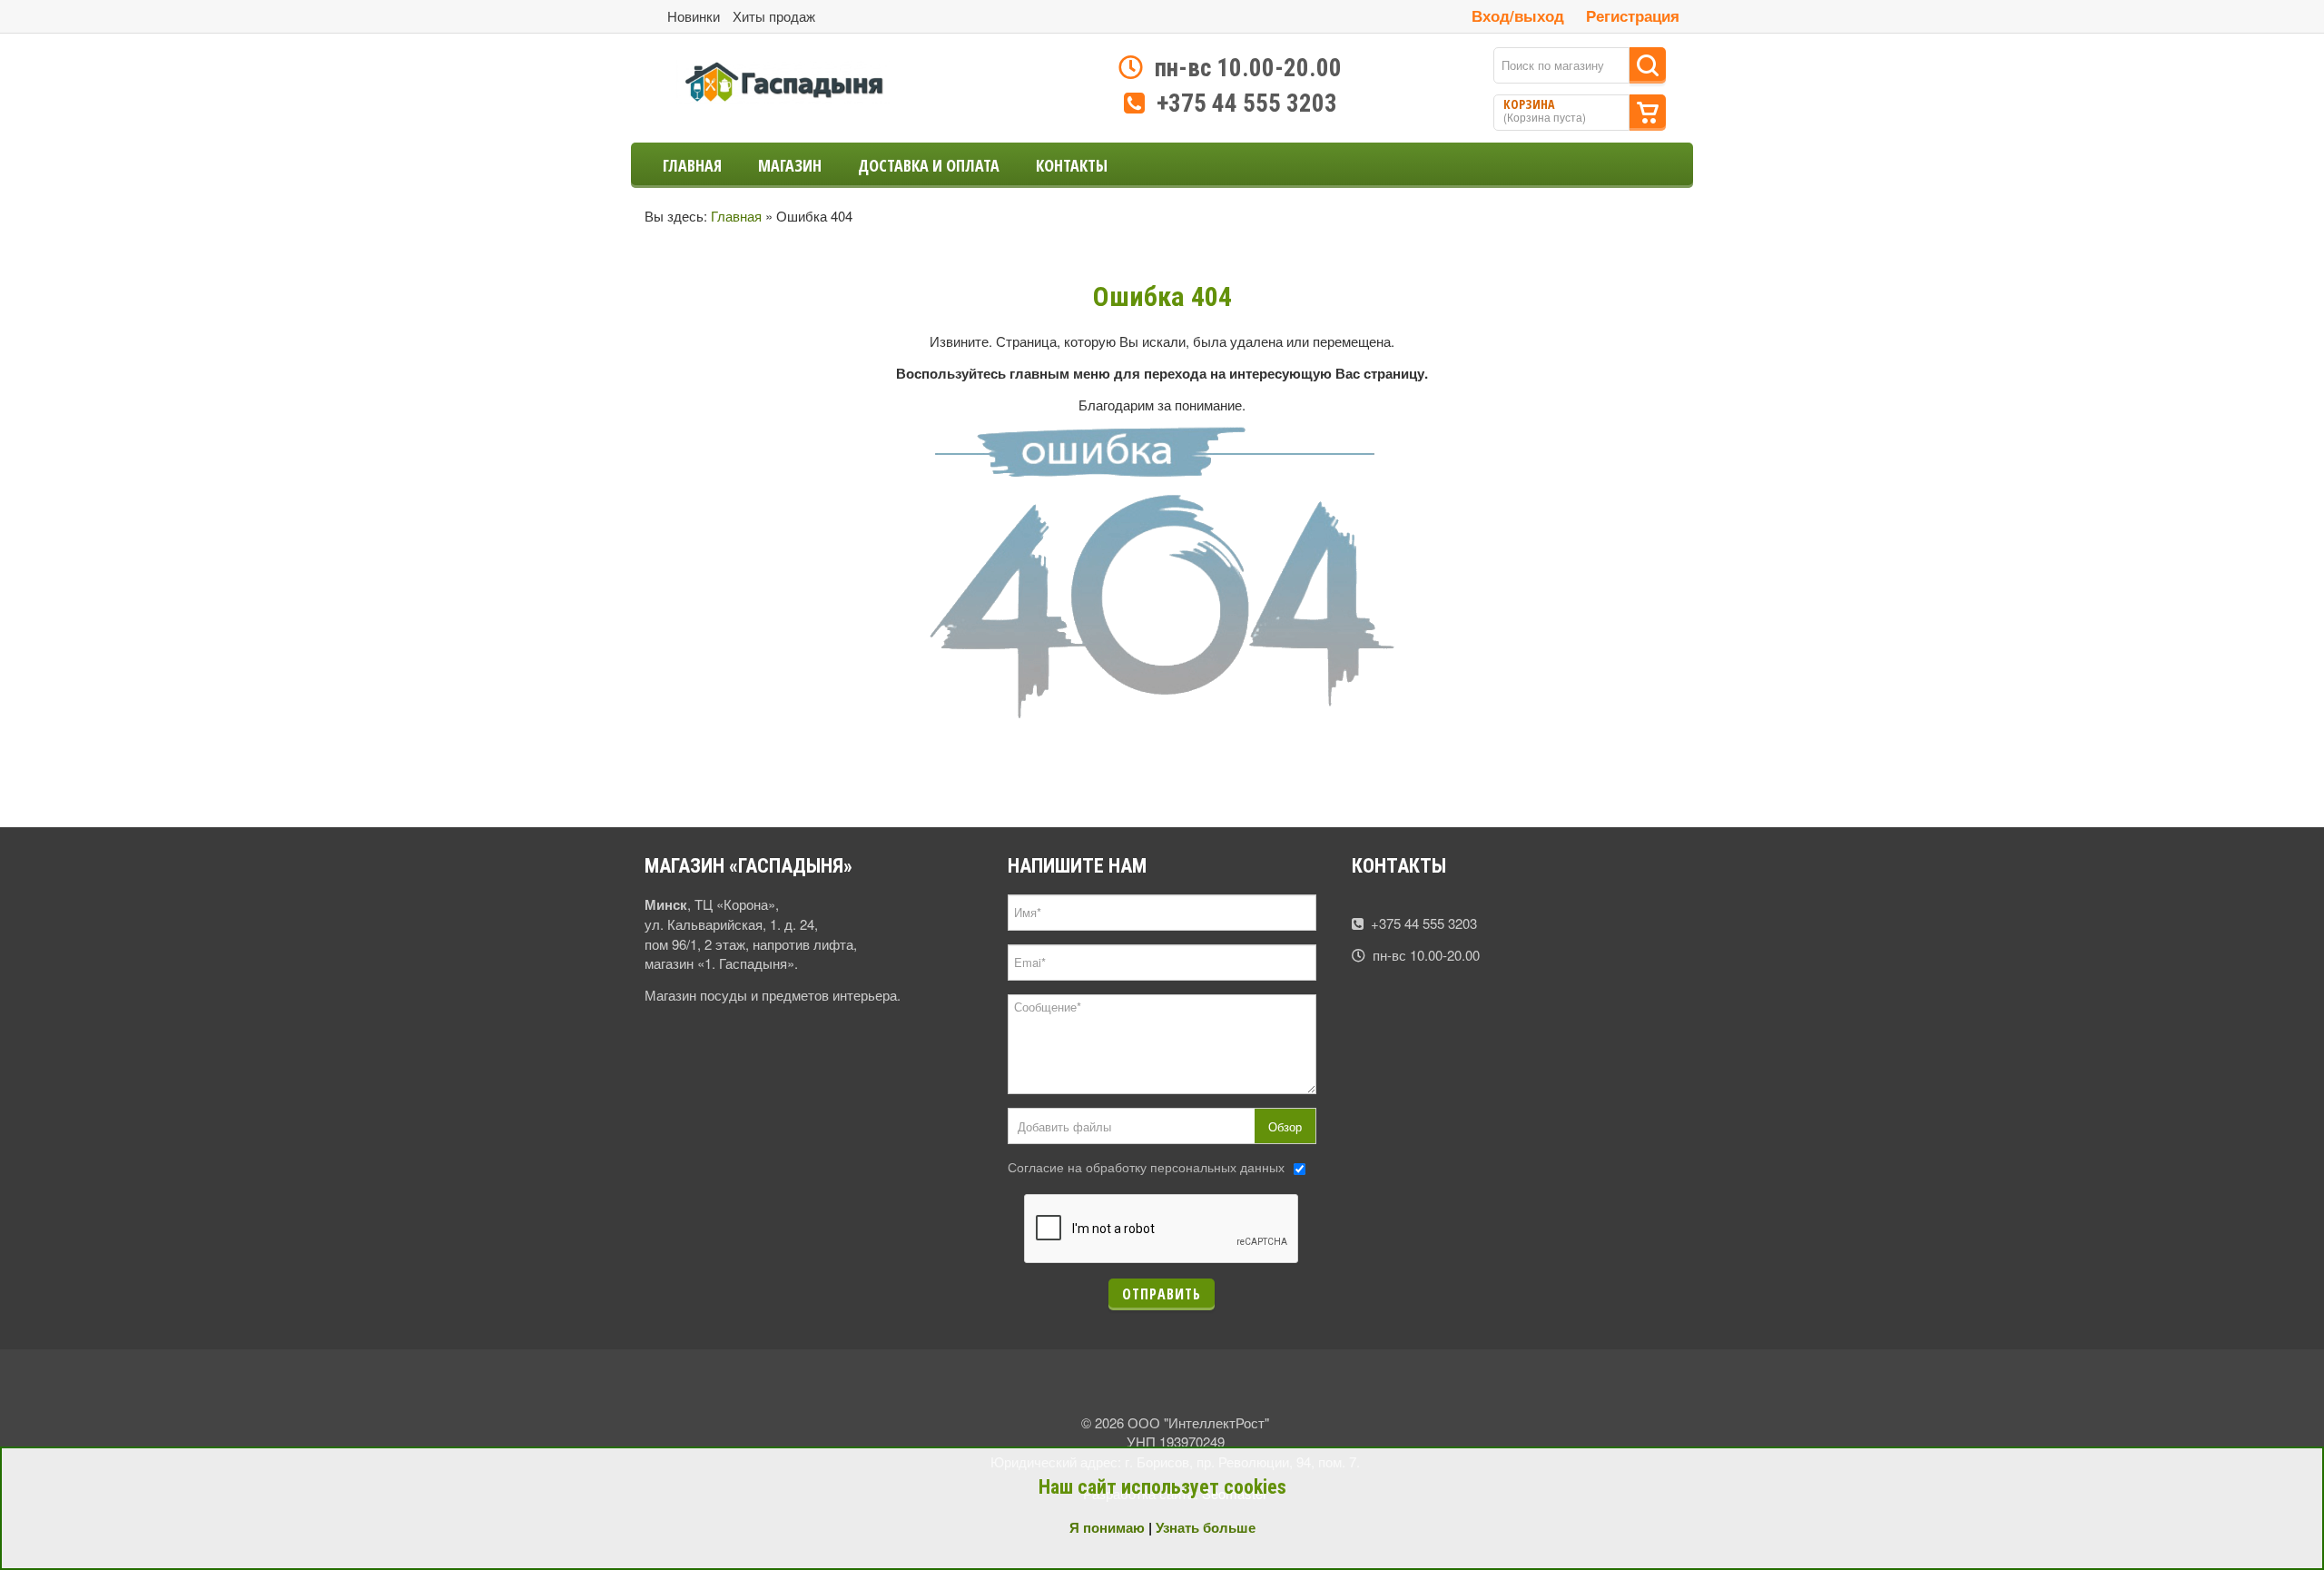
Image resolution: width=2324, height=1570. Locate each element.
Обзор (1285, 1126)
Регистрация (1633, 15)
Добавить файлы (1064, 1126)
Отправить (1162, 1294)
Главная (736, 216)
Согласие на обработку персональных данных (1146, 1167)
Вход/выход (1518, 15)
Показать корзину (1648, 113)
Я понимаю (1107, 1527)
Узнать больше (1206, 1527)
